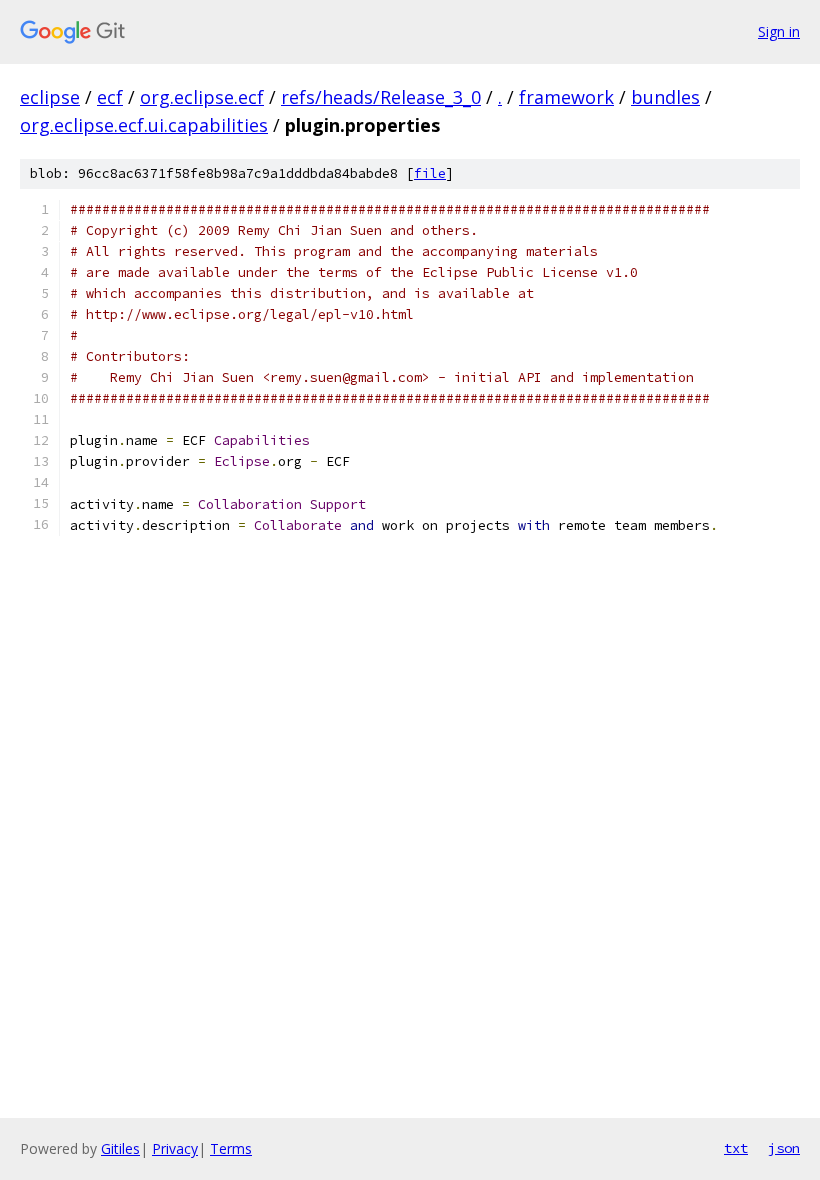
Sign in (779, 31)
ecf (110, 97)
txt (736, 1148)
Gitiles (120, 1148)
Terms (231, 1148)
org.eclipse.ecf (202, 97)
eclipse (50, 97)
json (784, 1148)
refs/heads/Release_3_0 (381, 97)
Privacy (175, 1148)
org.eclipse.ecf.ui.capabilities (144, 125)
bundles (665, 97)
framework (566, 97)
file (430, 173)
